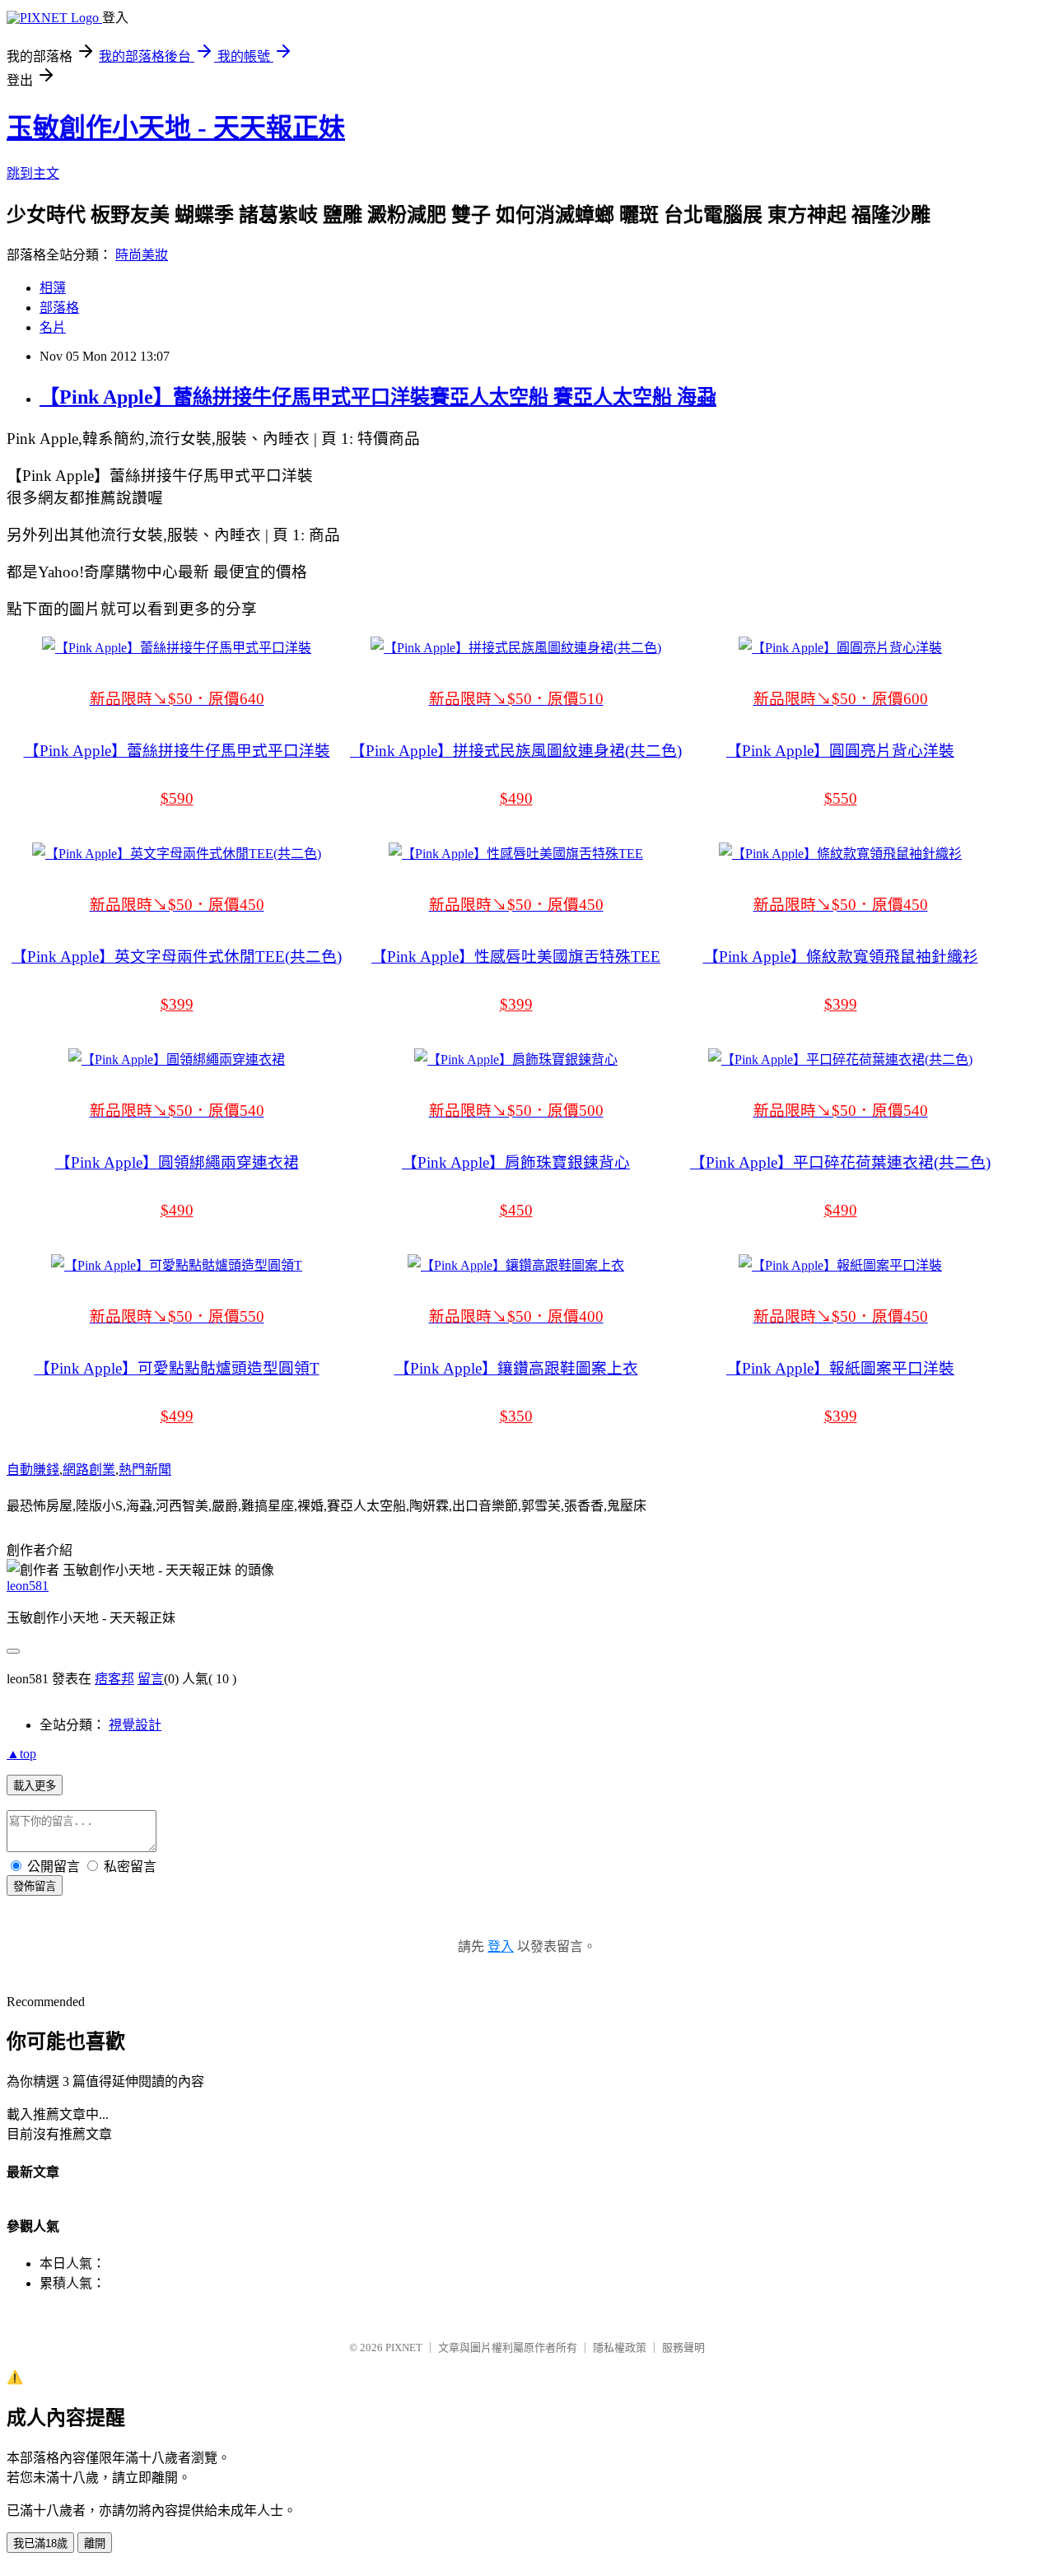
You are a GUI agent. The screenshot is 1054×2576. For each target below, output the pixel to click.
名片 (53, 327)
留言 (151, 1679)
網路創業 (89, 1470)
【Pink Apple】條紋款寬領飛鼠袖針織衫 (841, 957)
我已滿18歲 (40, 2543)
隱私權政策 (620, 2347)
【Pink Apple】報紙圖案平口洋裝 (840, 1368)
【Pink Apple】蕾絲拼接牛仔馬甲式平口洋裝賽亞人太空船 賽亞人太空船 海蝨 (378, 397)
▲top (21, 1754)
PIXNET (404, 2347)
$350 (516, 1416)
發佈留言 (35, 1886)
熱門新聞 (145, 1470)
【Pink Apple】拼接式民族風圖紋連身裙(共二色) (516, 751)
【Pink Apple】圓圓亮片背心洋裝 (840, 751)
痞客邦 (114, 1679)
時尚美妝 (142, 255)
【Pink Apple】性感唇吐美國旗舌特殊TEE (516, 957)
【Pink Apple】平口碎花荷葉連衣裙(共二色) (840, 1162)
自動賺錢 (33, 1470)
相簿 (53, 288)
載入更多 (35, 1786)
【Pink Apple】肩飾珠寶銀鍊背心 (516, 1162)
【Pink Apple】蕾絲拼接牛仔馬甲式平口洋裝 (177, 751)
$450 (516, 1210)
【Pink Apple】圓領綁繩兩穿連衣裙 (177, 1162)
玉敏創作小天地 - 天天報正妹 (176, 128)
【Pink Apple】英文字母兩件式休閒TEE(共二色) (177, 957)
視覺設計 (135, 1725)
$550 (841, 798)
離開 (95, 2543)
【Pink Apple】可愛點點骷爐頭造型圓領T (177, 1368)
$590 (177, 798)
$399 (177, 1004)
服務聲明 (683, 2347)
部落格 (59, 308)
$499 (177, 1416)
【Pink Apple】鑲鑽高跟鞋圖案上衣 (516, 1368)
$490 (516, 798)
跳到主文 (33, 173)
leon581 (28, 1586)
